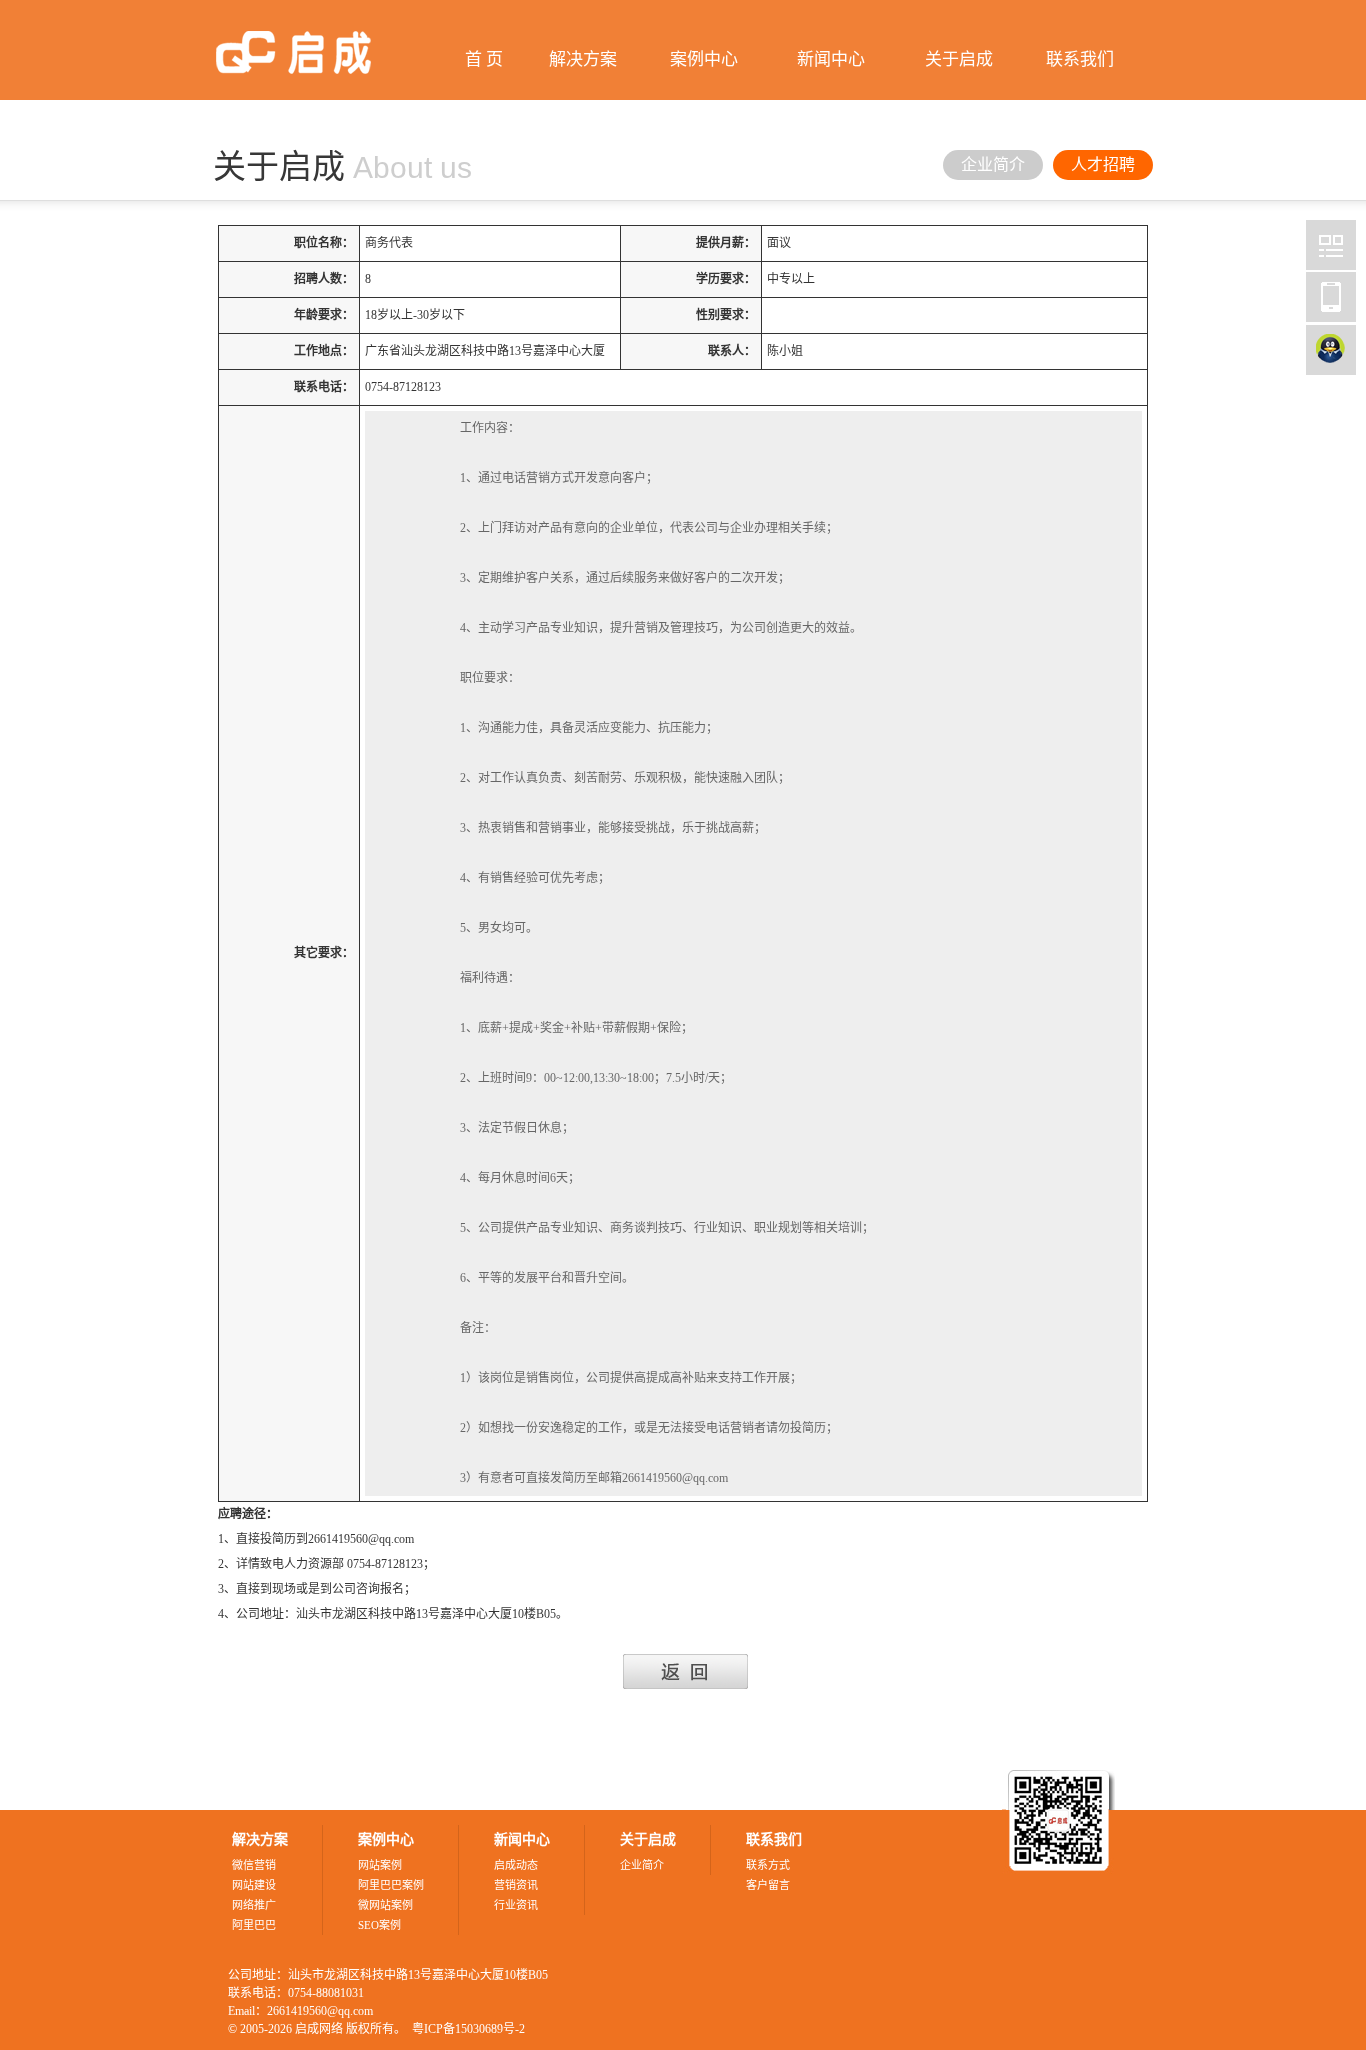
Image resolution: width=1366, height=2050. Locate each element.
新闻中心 (831, 59)
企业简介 (993, 164)
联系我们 (1080, 59)
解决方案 (583, 59)
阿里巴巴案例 (391, 1885)
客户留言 (768, 1885)
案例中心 (704, 59)
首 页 (484, 59)
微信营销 (254, 1865)
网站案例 (380, 1865)
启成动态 (516, 1865)
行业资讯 (516, 1905)
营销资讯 (516, 1885)
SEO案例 (379, 1925)
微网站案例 (385, 1905)
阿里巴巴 (254, 1925)
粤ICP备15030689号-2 (468, 2029)
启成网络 (1331, 245)
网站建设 (254, 1885)
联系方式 (768, 1865)
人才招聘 (1103, 164)
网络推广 (254, 1905)
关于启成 (959, 59)
